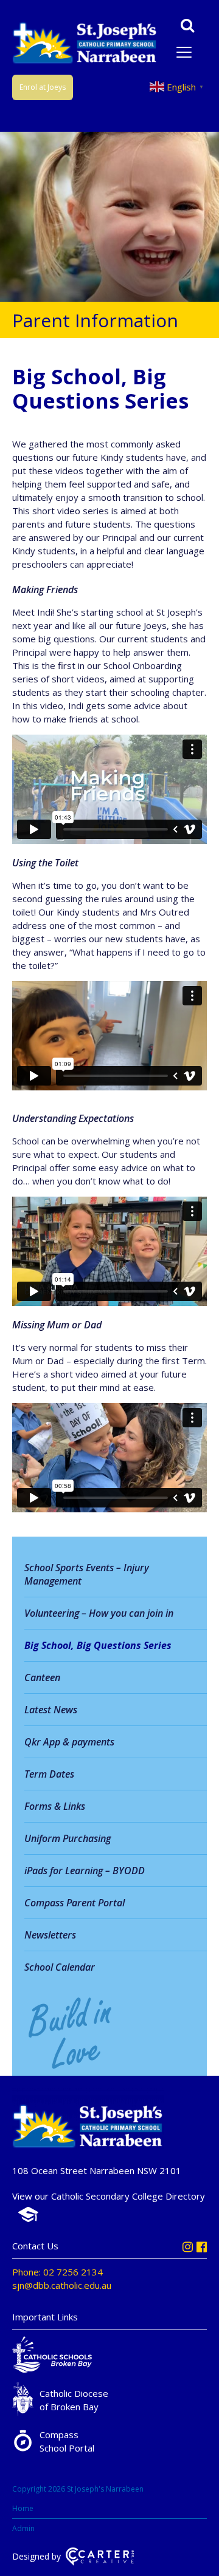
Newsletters (50, 1935)
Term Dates (49, 1774)
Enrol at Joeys (43, 87)
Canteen (42, 1677)
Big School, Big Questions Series (98, 1645)
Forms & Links (55, 1806)
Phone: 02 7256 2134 (57, 2272)
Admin (23, 2528)
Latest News (51, 1710)
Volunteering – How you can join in (99, 1613)
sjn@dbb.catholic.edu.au (62, 2285)
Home (23, 2508)
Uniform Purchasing (68, 1838)
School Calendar (60, 1967)
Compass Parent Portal (75, 1903)
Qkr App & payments (69, 1742)
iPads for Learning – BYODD (85, 1871)
